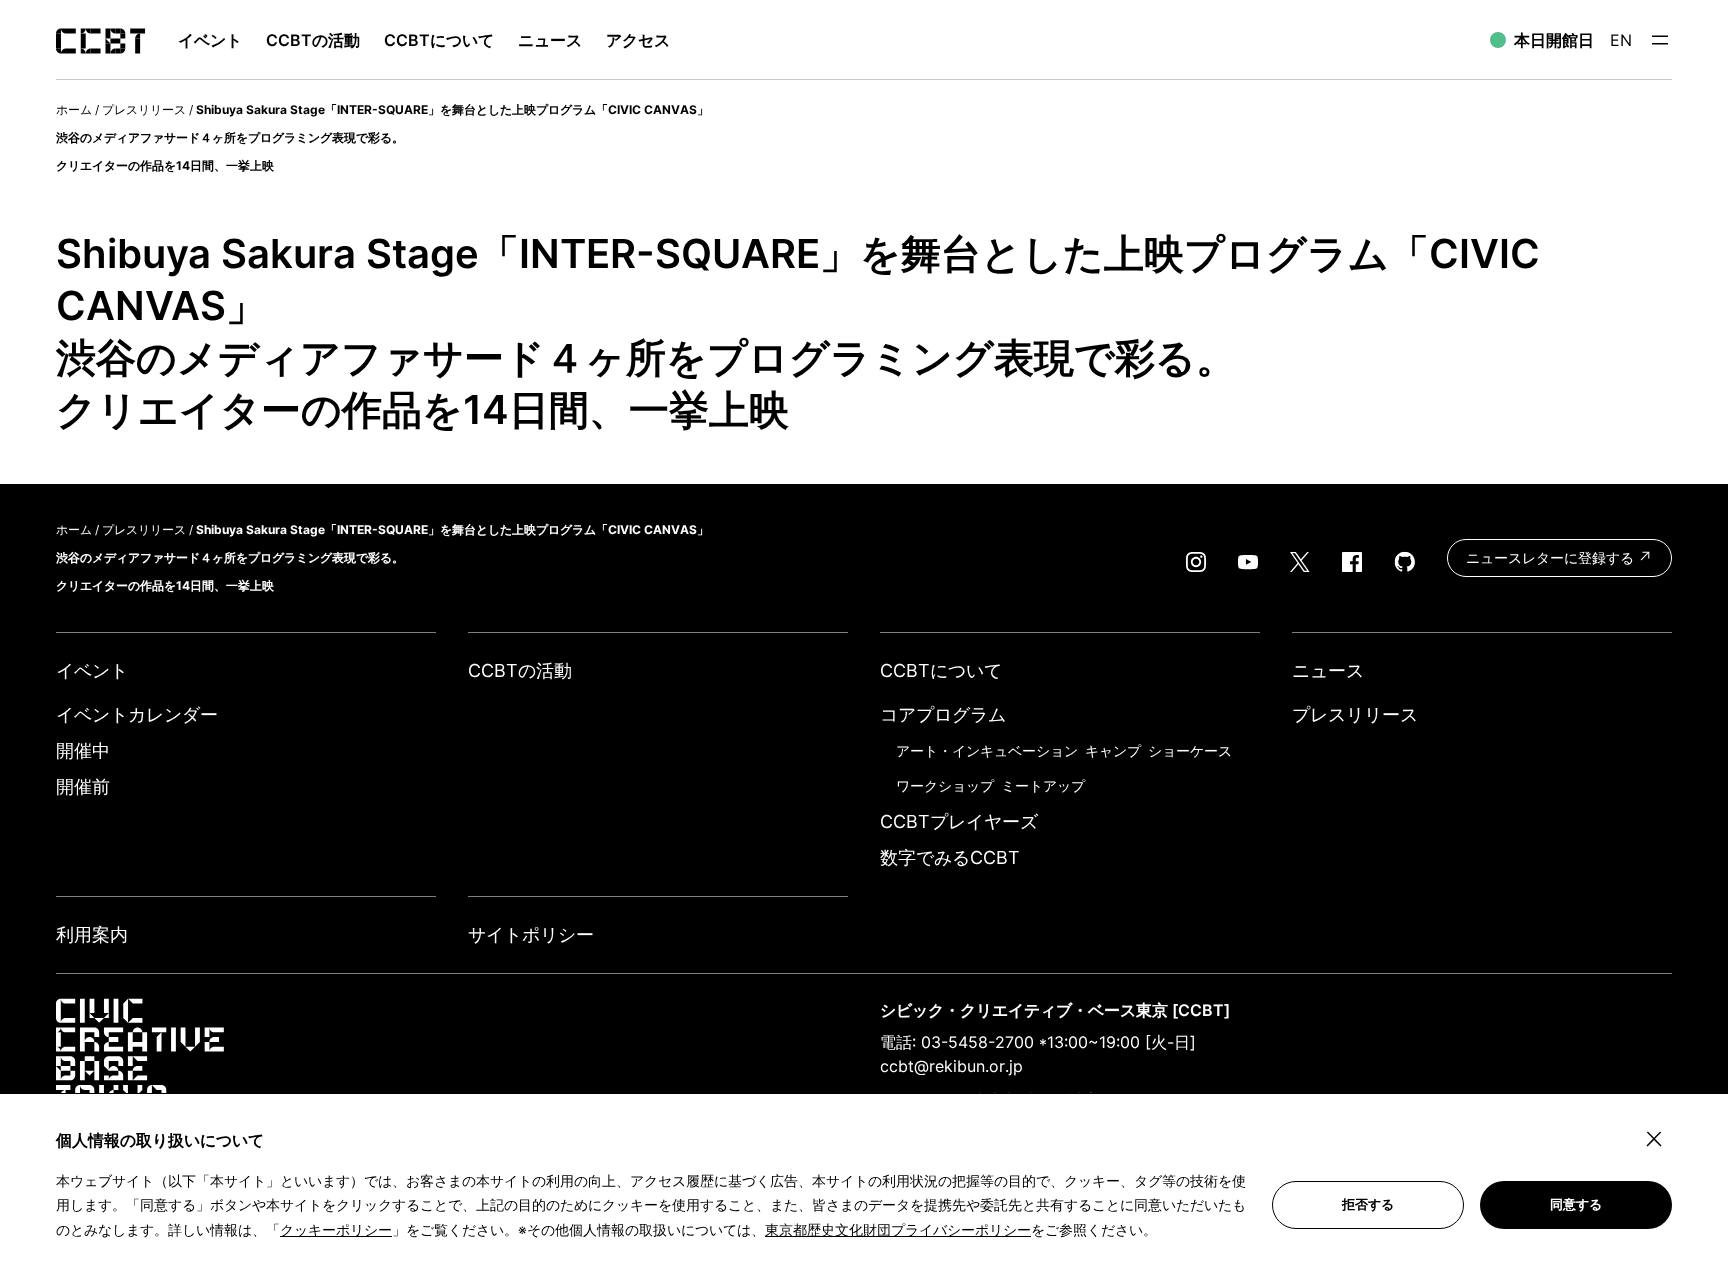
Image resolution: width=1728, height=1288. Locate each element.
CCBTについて (439, 40)
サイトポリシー (531, 934)
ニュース (550, 40)
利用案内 (92, 934)
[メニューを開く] (1660, 40)
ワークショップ (945, 785)
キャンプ (1113, 750)
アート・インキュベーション (987, 750)
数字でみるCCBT (950, 857)
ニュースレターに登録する (1552, 557)
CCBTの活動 (313, 40)
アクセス (638, 40)
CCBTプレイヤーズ (959, 821)
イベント (92, 670)
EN (1621, 40)
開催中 (83, 750)
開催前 (83, 786)
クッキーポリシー (336, 1229)
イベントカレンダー (137, 714)
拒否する (1368, 1204)
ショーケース (1190, 750)
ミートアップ (1043, 785)
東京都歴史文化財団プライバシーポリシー (898, 1229)
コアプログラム (943, 714)
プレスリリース (144, 109)
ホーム (74, 109)
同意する (1576, 1204)
